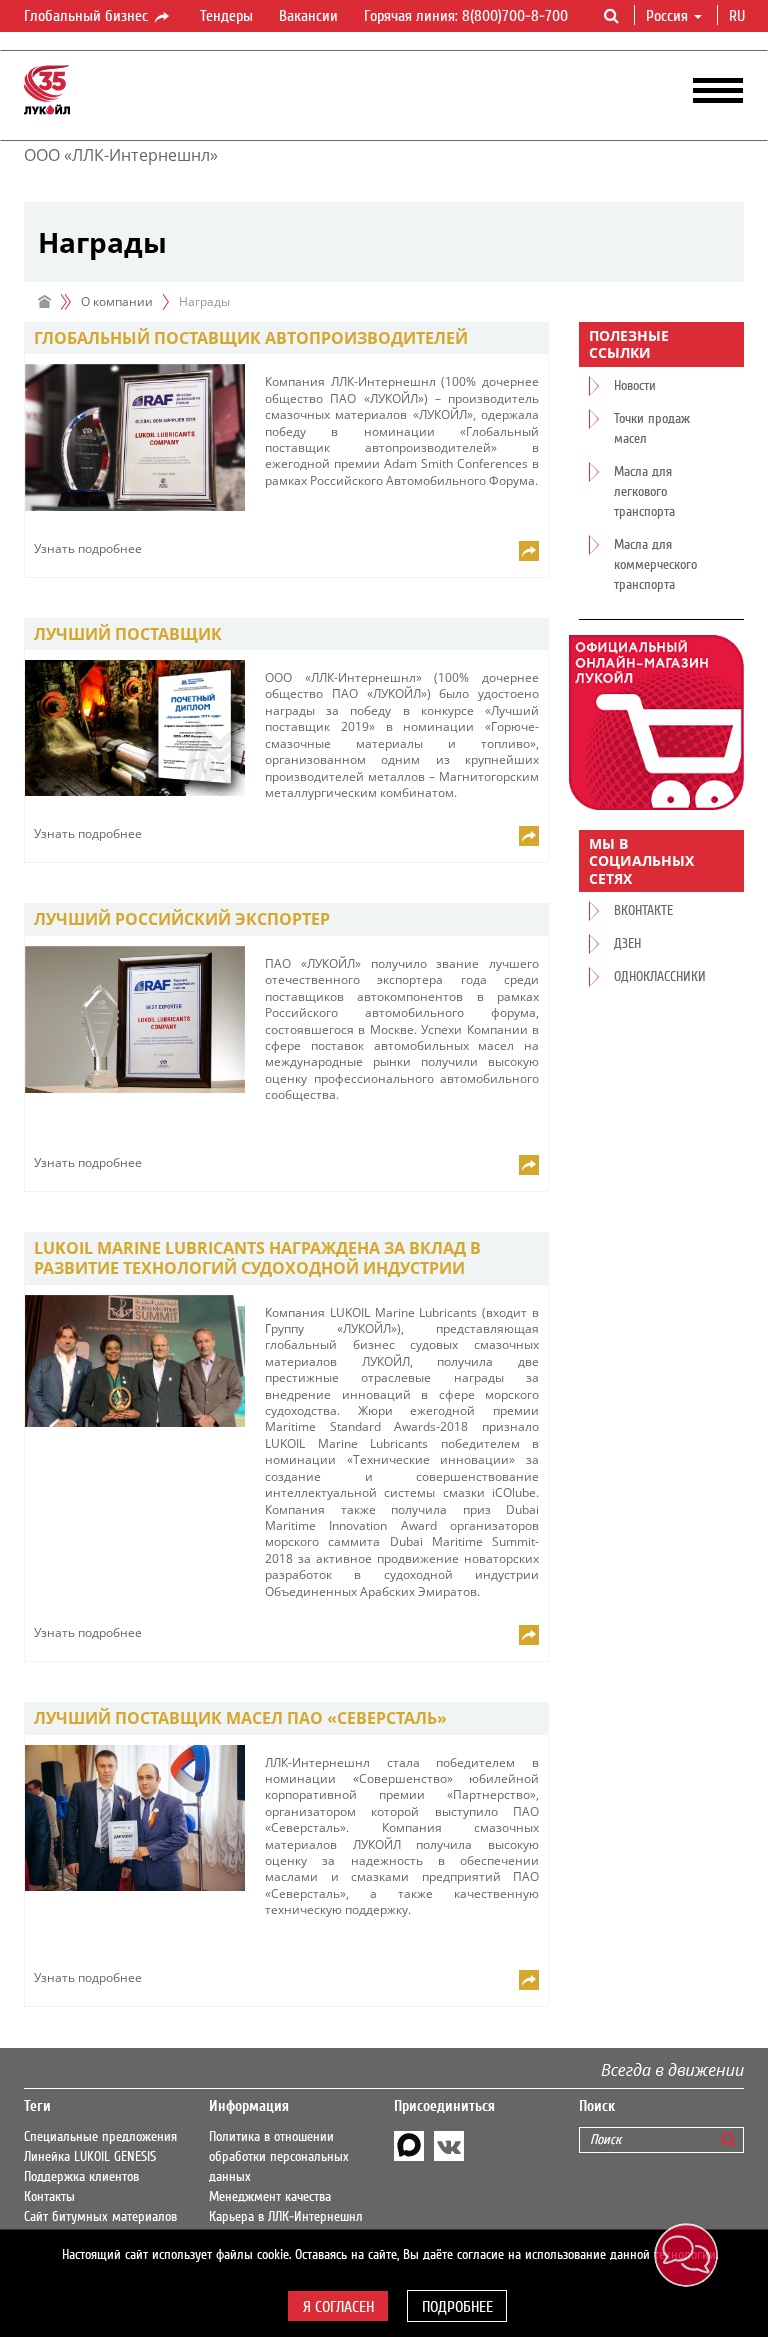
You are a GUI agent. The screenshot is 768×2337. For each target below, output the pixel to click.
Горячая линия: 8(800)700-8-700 (466, 16)
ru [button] (739, 16)
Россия (667, 16)
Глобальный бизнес (88, 16)
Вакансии (308, 16)
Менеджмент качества (270, 2197)
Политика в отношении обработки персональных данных (279, 2157)
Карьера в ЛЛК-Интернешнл (286, 2217)
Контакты (49, 2197)
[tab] (286, 338)
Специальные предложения (100, 2137)
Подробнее (457, 2307)
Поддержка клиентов (81, 2177)
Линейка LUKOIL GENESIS (90, 2157)
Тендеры (226, 16)
